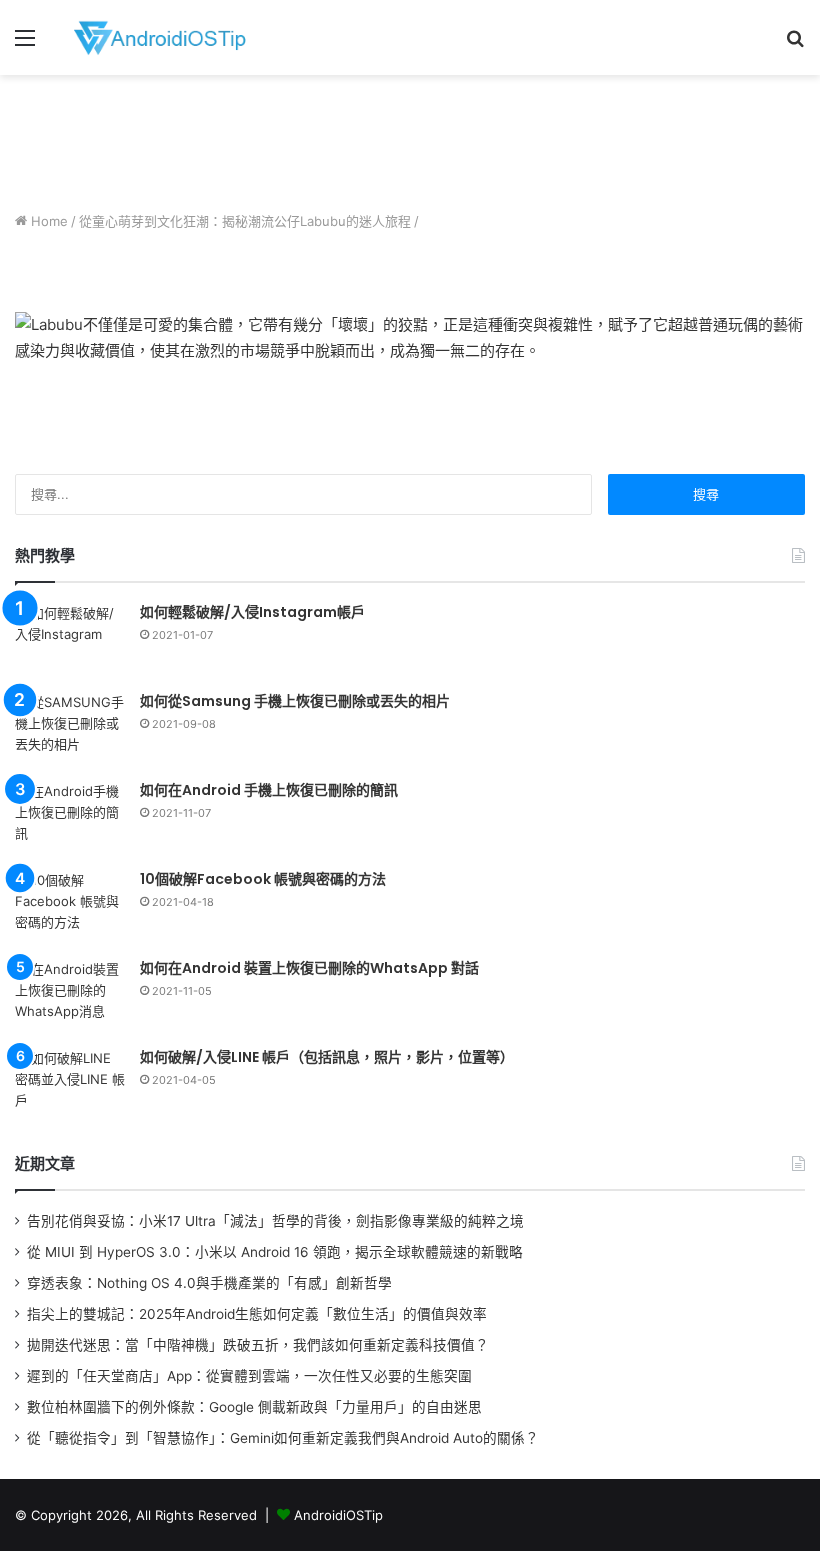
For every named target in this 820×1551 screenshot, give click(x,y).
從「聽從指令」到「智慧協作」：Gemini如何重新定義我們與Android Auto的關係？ (283, 1438)
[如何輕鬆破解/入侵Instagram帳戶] (70, 640)
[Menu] (25, 44)
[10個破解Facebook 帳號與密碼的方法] (70, 907)
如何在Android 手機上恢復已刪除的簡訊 (269, 790)
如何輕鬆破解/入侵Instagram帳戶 (252, 612)
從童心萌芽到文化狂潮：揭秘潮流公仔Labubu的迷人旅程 (245, 221)
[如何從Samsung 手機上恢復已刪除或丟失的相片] (70, 729)
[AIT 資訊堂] (160, 37)
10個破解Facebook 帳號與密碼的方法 (263, 879)
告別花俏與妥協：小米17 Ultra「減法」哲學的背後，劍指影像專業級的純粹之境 (275, 1221)
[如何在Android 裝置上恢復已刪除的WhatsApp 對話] (70, 996)
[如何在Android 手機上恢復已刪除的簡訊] (70, 818)
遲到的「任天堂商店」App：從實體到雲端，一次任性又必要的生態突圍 (249, 1376)
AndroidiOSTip (338, 1515)
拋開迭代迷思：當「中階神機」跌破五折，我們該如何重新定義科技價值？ (258, 1345)
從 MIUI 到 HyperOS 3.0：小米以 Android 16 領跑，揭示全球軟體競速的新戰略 (275, 1252)
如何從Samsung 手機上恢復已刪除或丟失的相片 (295, 701)
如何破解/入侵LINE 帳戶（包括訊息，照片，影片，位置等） (327, 1057)
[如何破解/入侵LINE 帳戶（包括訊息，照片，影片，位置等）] (70, 1085)
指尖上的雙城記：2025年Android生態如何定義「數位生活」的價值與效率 (257, 1314)
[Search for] (795, 44)
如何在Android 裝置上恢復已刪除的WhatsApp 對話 (309, 968)
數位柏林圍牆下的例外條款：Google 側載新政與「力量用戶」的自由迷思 (254, 1407)
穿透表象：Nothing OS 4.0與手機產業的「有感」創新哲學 (209, 1283)
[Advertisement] (410, 140)
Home (47, 221)
